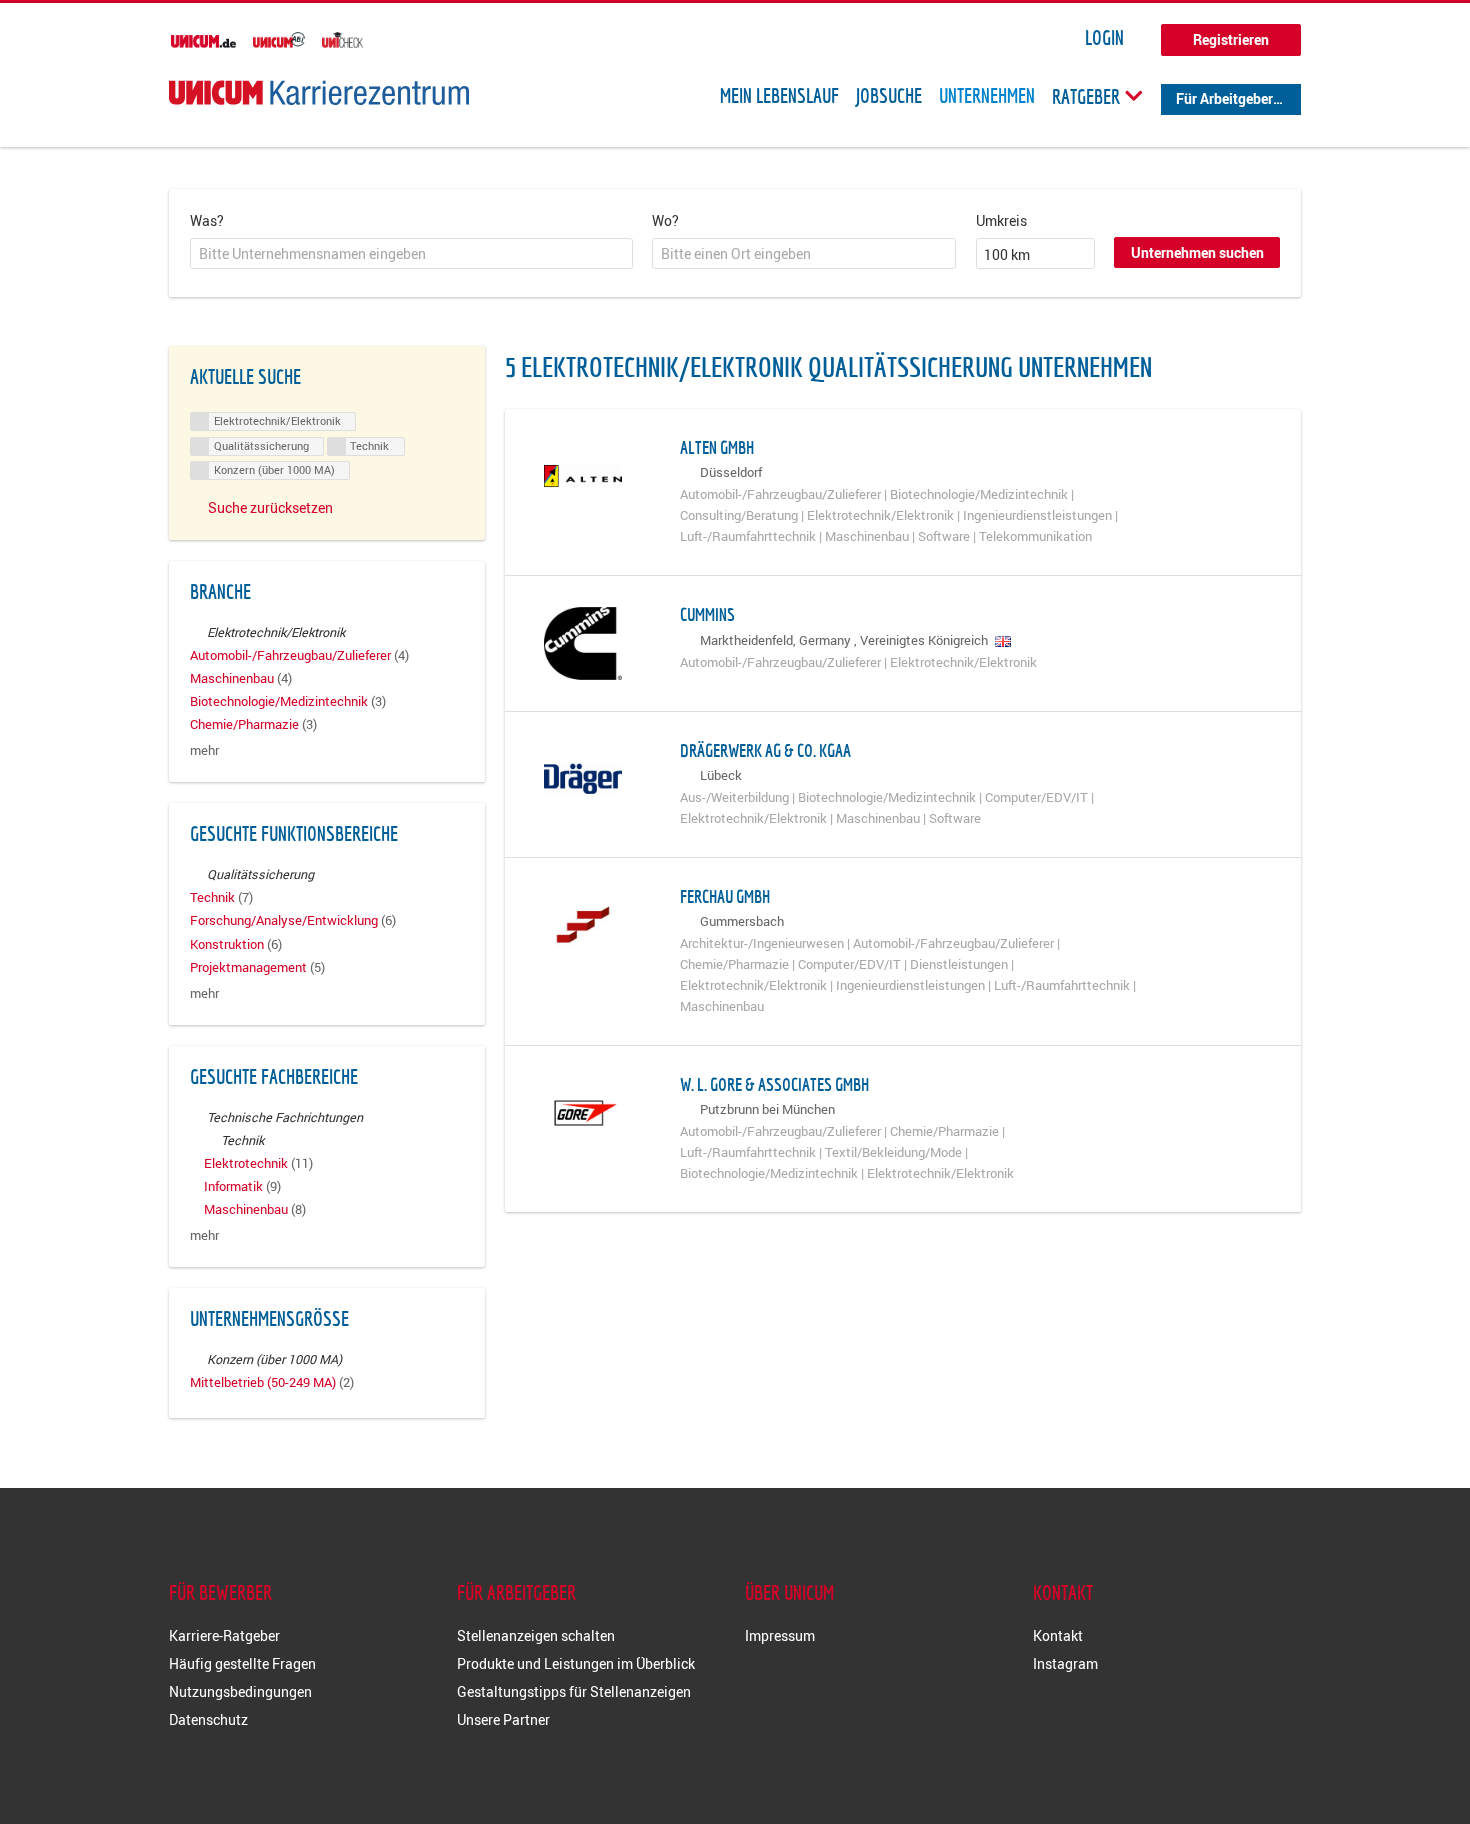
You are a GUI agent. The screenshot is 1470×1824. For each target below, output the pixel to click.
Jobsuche (889, 96)
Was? (207, 220)
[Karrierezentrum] (319, 92)
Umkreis (1001, 220)
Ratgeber (1088, 96)
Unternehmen (987, 96)
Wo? (665, 220)
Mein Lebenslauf (779, 96)
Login (1104, 38)
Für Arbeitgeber (1224, 98)
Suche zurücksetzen (270, 507)
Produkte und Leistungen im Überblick (576, 1663)
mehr (204, 750)
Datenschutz (208, 1719)
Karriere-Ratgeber (224, 1635)
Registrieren (1231, 39)
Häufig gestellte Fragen (242, 1663)
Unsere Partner (503, 1719)
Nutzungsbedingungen (240, 1691)
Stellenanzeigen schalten (536, 1635)
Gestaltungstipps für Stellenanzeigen (574, 1691)
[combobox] (411, 254)
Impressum (780, 1635)
